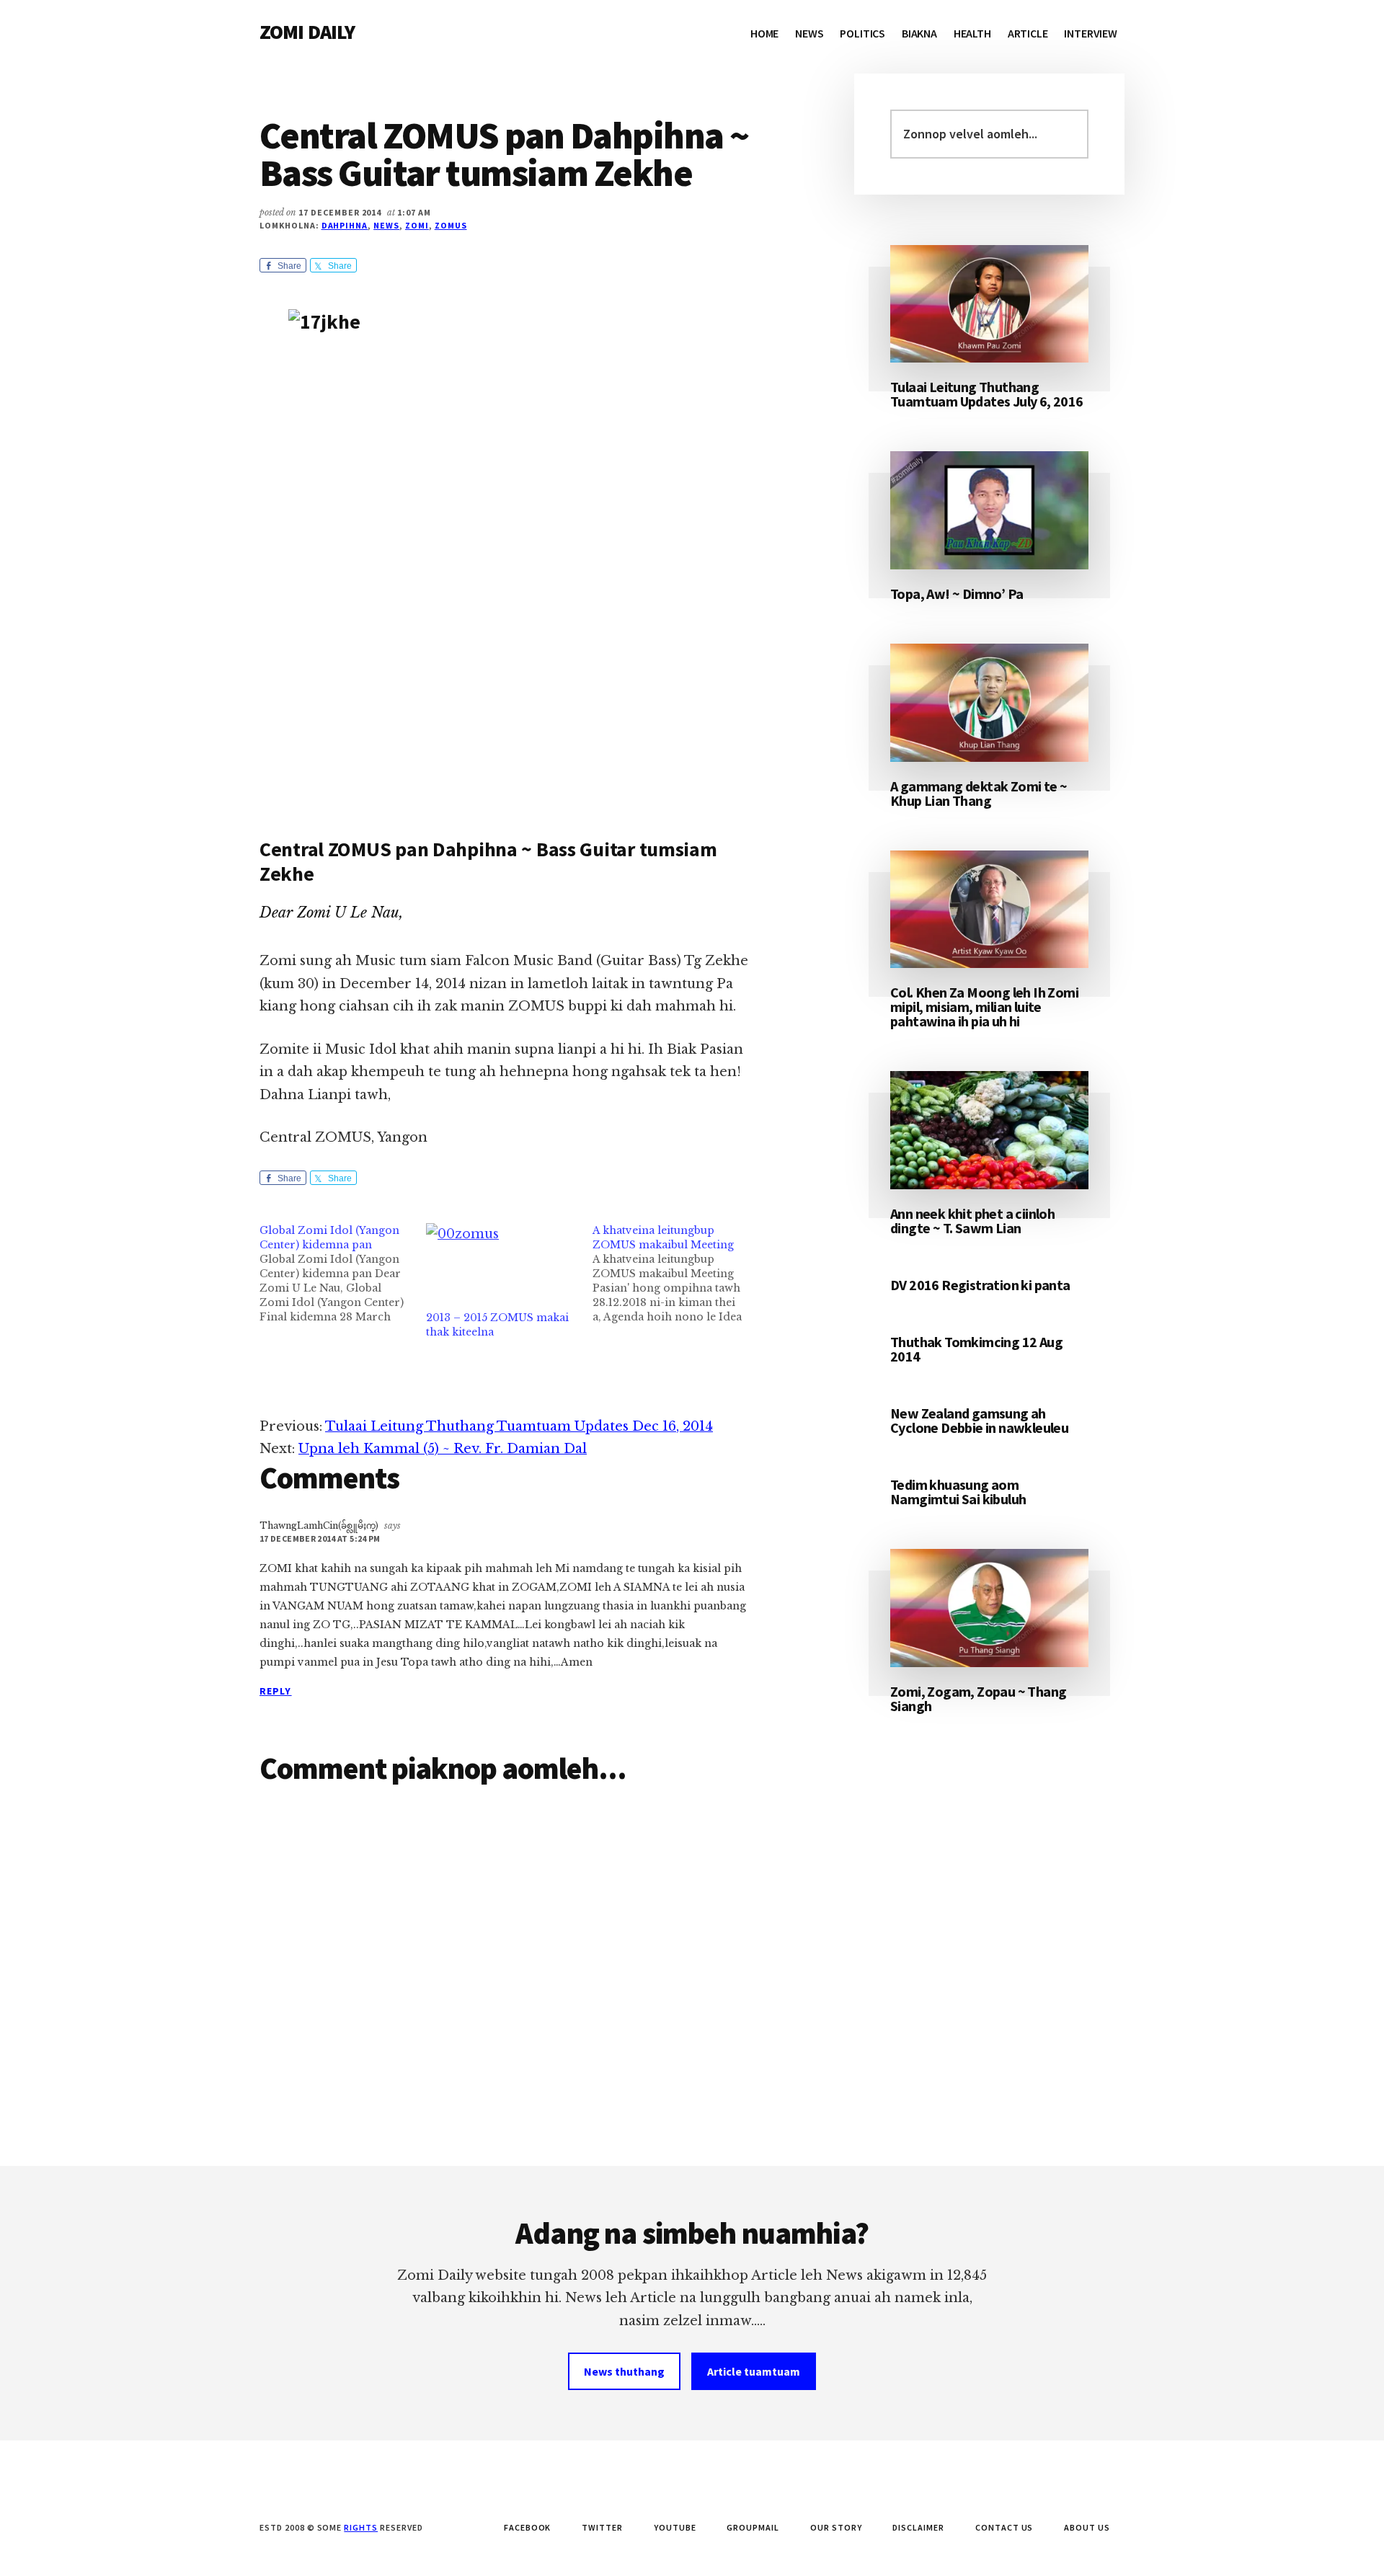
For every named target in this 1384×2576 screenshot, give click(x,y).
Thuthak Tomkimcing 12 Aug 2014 (976, 1349)
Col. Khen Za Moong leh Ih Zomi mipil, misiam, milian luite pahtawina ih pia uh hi (984, 1007)
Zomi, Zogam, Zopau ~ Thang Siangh (978, 1698)
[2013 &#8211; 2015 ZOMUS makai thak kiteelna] (502, 1267)
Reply (276, 1691)
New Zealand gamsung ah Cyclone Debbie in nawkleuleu (979, 1420)
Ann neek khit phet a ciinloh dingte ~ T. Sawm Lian (972, 1221)
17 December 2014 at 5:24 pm (320, 1538)
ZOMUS (451, 225)
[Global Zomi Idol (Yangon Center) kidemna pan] (343, 1274)
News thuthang (624, 2371)
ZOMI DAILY (307, 32)
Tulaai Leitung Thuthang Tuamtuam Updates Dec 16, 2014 (519, 1426)
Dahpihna (345, 225)
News (386, 225)
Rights (361, 2527)
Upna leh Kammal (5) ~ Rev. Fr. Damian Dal (443, 1449)
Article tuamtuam (754, 2371)
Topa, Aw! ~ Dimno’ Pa (957, 594)
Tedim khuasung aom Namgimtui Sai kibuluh (958, 1492)
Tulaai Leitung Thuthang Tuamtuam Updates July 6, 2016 (987, 394)
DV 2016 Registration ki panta (980, 1285)
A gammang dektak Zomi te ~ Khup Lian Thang (979, 793)
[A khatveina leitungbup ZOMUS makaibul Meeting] (676, 1274)
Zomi (417, 225)
